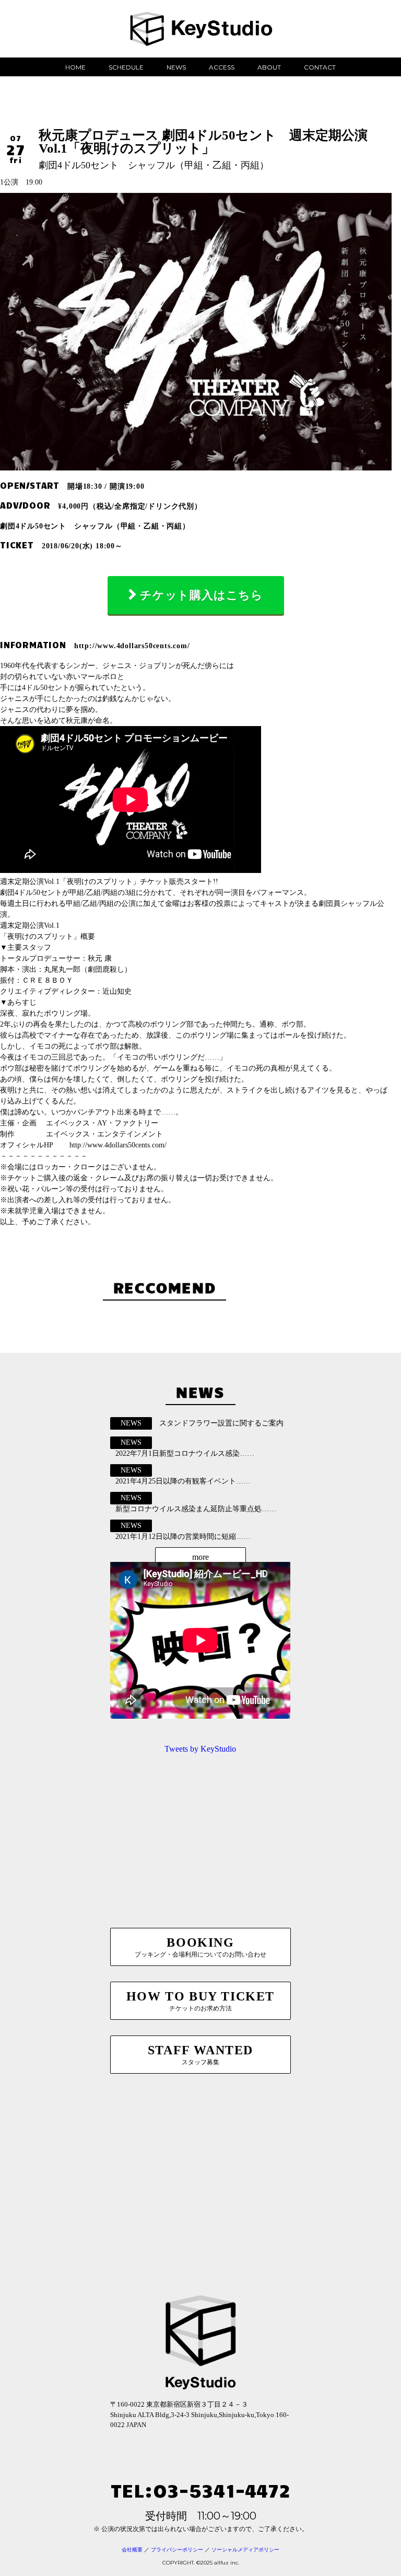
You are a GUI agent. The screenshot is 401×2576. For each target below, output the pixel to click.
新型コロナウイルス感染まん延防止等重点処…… (196, 1509)
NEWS (176, 67)
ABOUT (269, 67)
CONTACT (320, 67)
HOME (75, 67)
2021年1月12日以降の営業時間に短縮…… (183, 1537)
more (200, 1557)
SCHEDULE (126, 67)
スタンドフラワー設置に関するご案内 (221, 1423)
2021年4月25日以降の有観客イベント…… (183, 1481)
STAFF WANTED (200, 2055)
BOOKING (200, 1947)
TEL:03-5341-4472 (200, 2489)
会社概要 (132, 2550)
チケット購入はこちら (202, 595)
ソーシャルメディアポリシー (245, 2550)
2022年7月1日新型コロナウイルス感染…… (185, 1453)
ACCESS (222, 67)
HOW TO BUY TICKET (200, 2001)
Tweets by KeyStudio (200, 1749)
